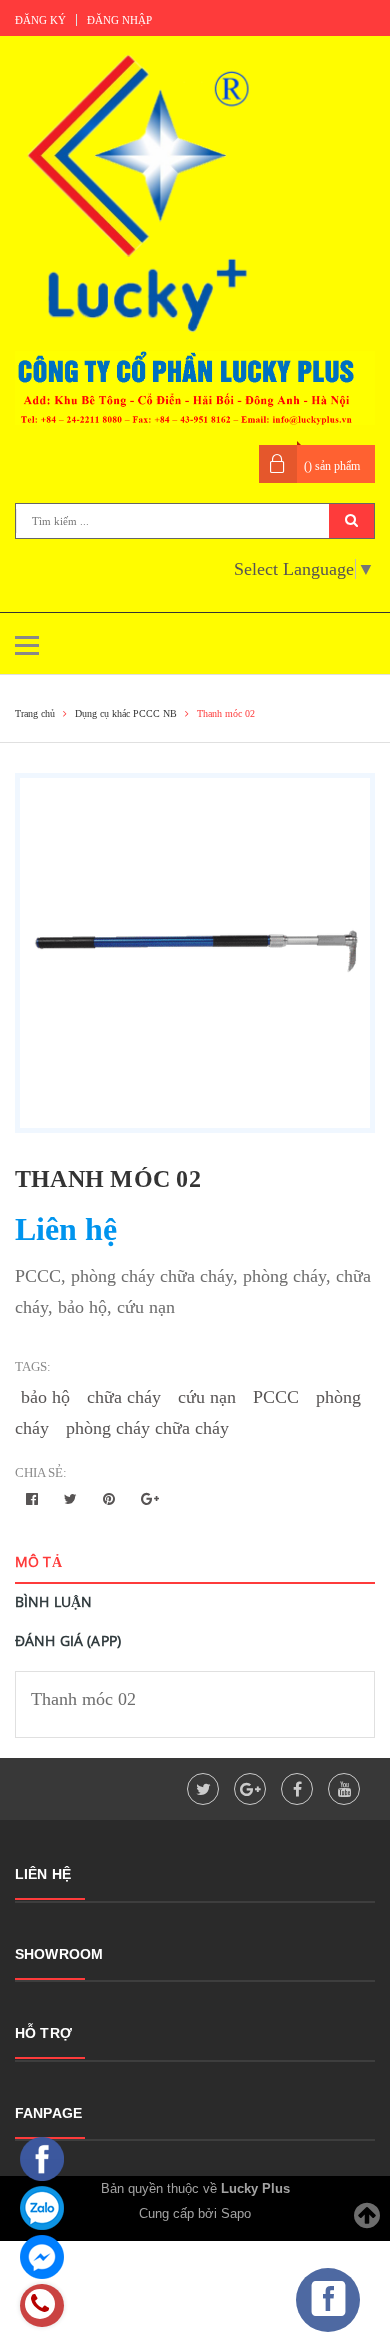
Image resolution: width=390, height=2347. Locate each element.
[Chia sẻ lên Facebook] (34, 1499)
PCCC (276, 1397)
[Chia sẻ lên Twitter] (72, 1499)
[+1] (150, 1499)
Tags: (33, 1366)
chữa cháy (124, 1397)
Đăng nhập (119, 20)
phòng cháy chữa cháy (147, 1428)
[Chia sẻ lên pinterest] (111, 1499)
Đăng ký (40, 20)
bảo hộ (45, 1397)
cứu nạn (207, 1397)
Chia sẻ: (41, 1472)
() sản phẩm (332, 466)
